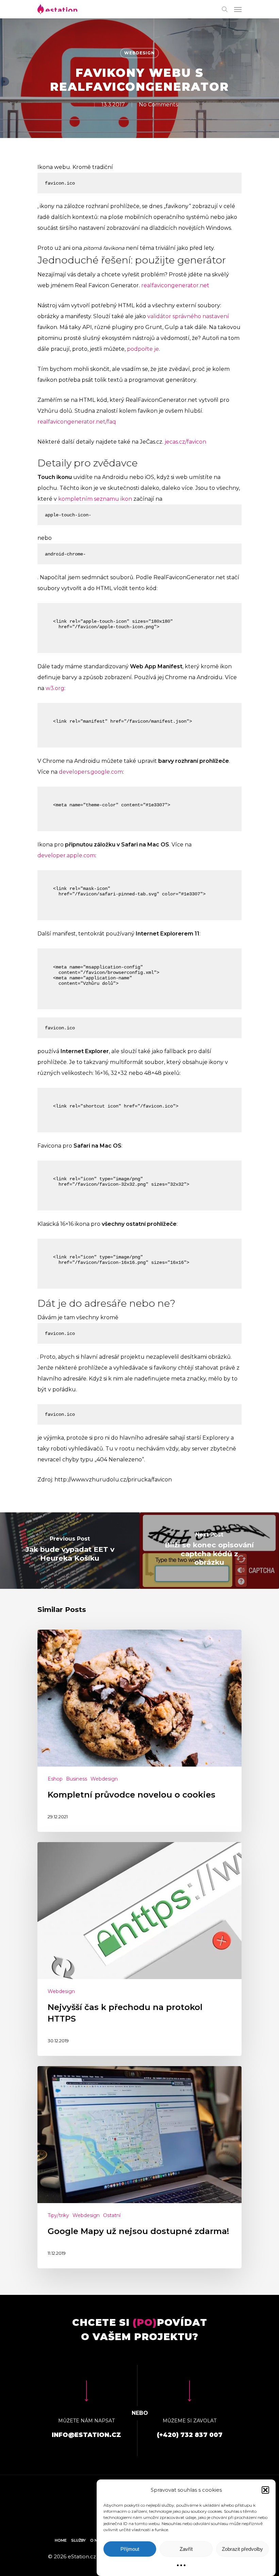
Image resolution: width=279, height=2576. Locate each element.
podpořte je (143, 349)
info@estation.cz (86, 2435)
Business (77, 1779)
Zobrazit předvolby (242, 2549)
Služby (78, 2540)
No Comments (158, 105)
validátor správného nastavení (188, 316)
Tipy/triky (58, 2215)
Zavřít (186, 2549)
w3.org (55, 688)
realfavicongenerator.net (175, 285)
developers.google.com (91, 772)
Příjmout (130, 2549)
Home (61, 2540)
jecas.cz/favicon (185, 442)
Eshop (55, 1779)
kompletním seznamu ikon (95, 499)
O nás (96, 2540)
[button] (265, 2490)
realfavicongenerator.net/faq (77, 422)
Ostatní (112, 2215)
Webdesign (139, 53)
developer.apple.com (66, 855)
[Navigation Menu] (238, 9)
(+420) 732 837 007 (190, 2435)
